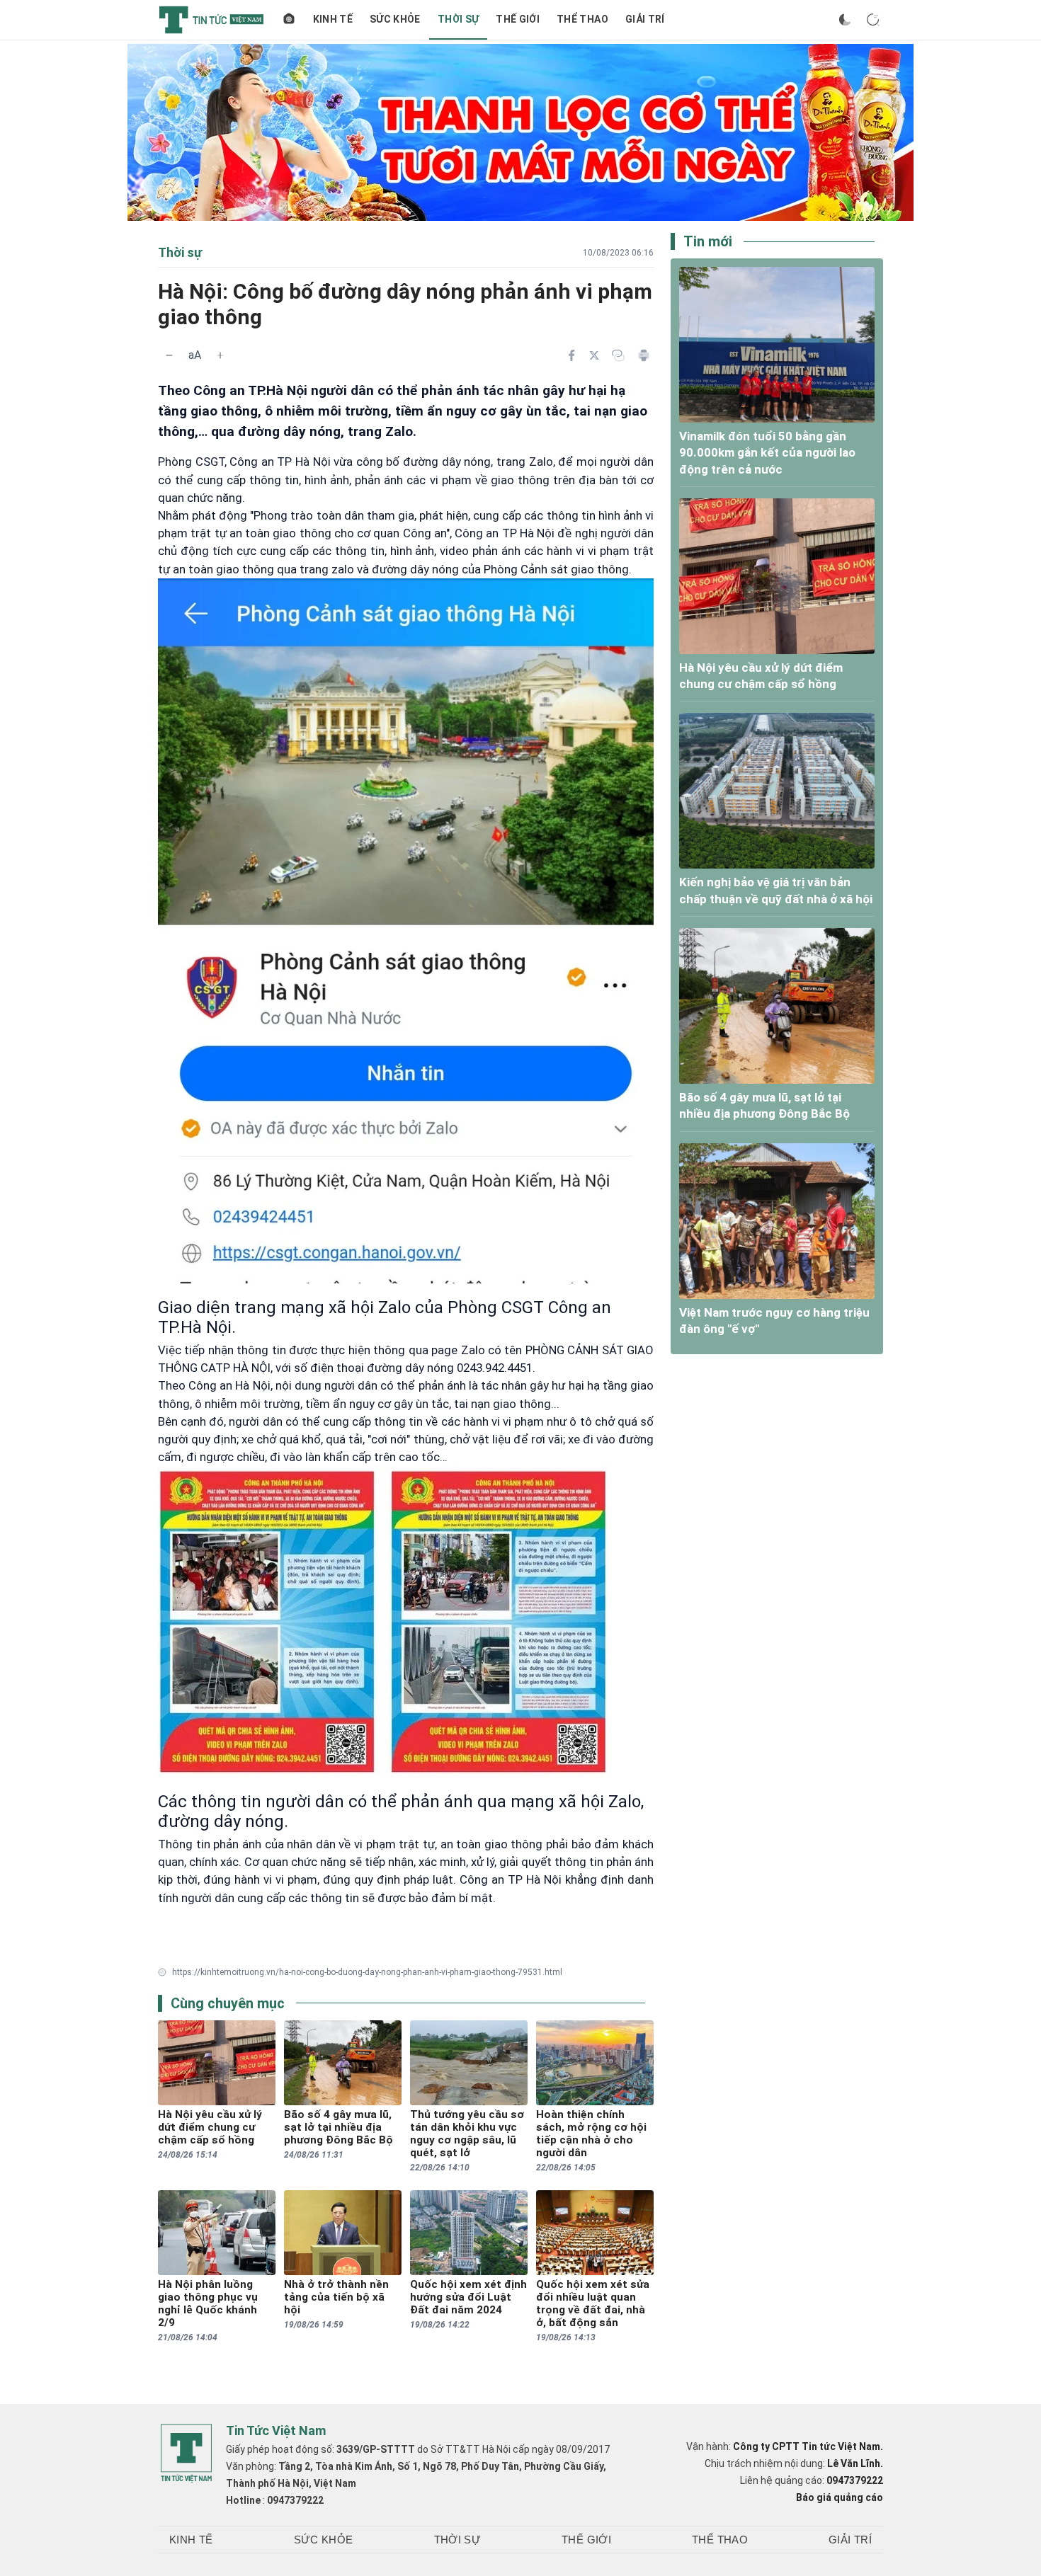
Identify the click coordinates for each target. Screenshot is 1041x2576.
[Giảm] (169, 355)
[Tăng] (220, 355)
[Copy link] (618, 355)
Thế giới (518, 19)
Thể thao (582, 19)
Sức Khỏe (395, 19)
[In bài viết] (644, 355)
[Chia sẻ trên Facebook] (571, 355)
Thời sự (458, 19)
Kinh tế (333, 19)
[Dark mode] (845, 20)
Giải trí (645, 19)
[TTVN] (186, 2454)
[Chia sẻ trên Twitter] (594, 355)
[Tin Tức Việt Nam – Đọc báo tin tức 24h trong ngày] (211, 20)
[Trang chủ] (289, 20)
